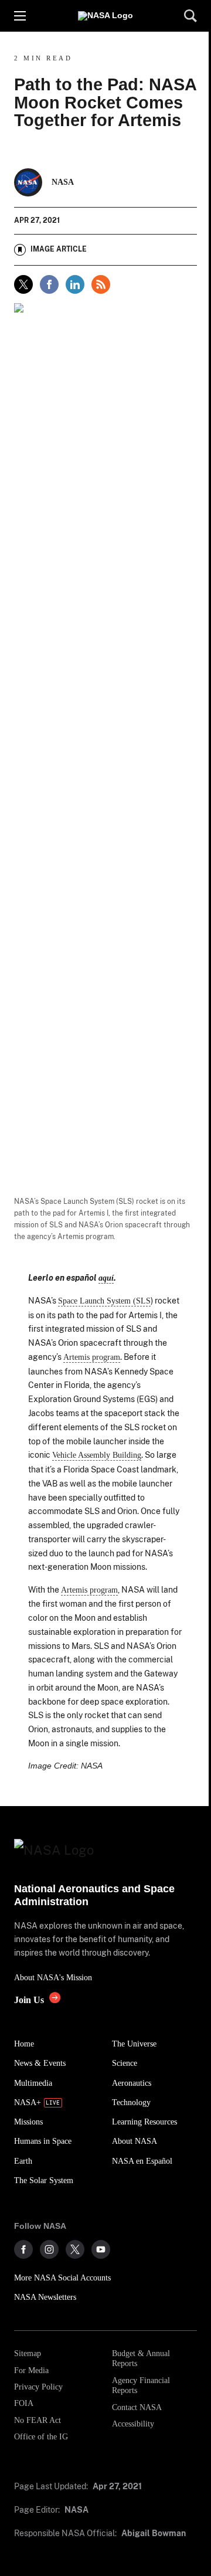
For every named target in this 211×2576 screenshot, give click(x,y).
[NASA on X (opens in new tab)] (75, 2249)
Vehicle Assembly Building (97, 1455)
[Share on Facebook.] (49, 284)
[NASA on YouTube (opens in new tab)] (101, 2249)
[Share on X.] (23, 284)
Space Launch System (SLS (104, 1301)
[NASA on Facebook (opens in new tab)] (23, 2249)
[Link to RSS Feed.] (101, 284)
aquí (106, 1278)
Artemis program (92, 1357)
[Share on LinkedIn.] (75, 284)
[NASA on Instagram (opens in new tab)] (49, 2249)
